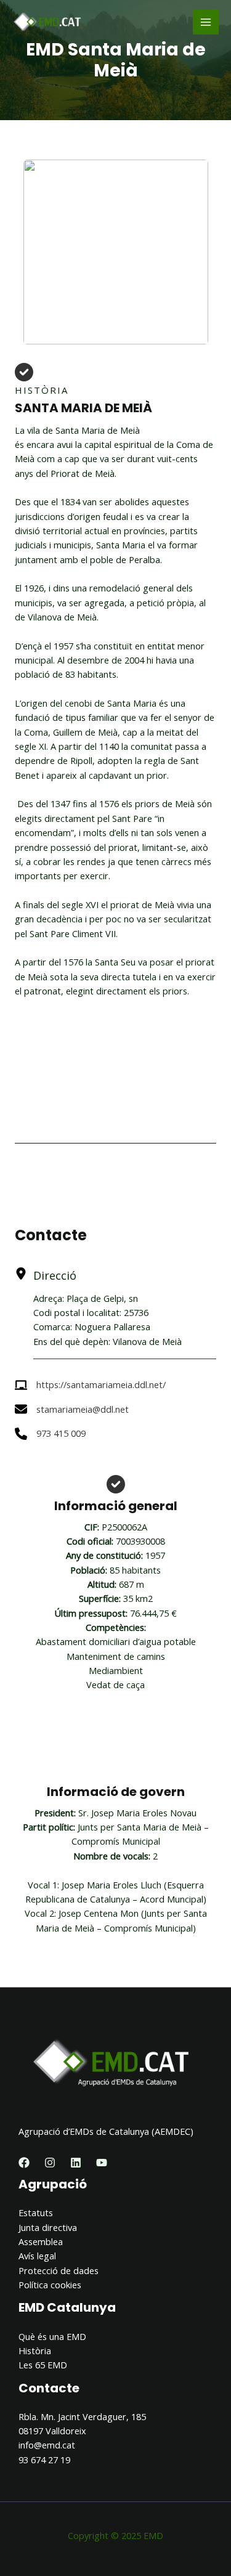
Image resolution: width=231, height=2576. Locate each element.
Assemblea (41, 2241)
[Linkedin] (76, 2163)
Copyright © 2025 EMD (115, 2535)
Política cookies (50, 2285)
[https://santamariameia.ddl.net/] (90, 1385)
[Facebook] (24, 2163)
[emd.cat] (49, 22)
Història (35, 2350)
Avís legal (37, 2256)
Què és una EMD (52, 2336)
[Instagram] (50, 2163)
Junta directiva (48, 2227)
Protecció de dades (59, 2270)
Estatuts (36, 2212)
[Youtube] (102, 2163)
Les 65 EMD (43, 2365)
